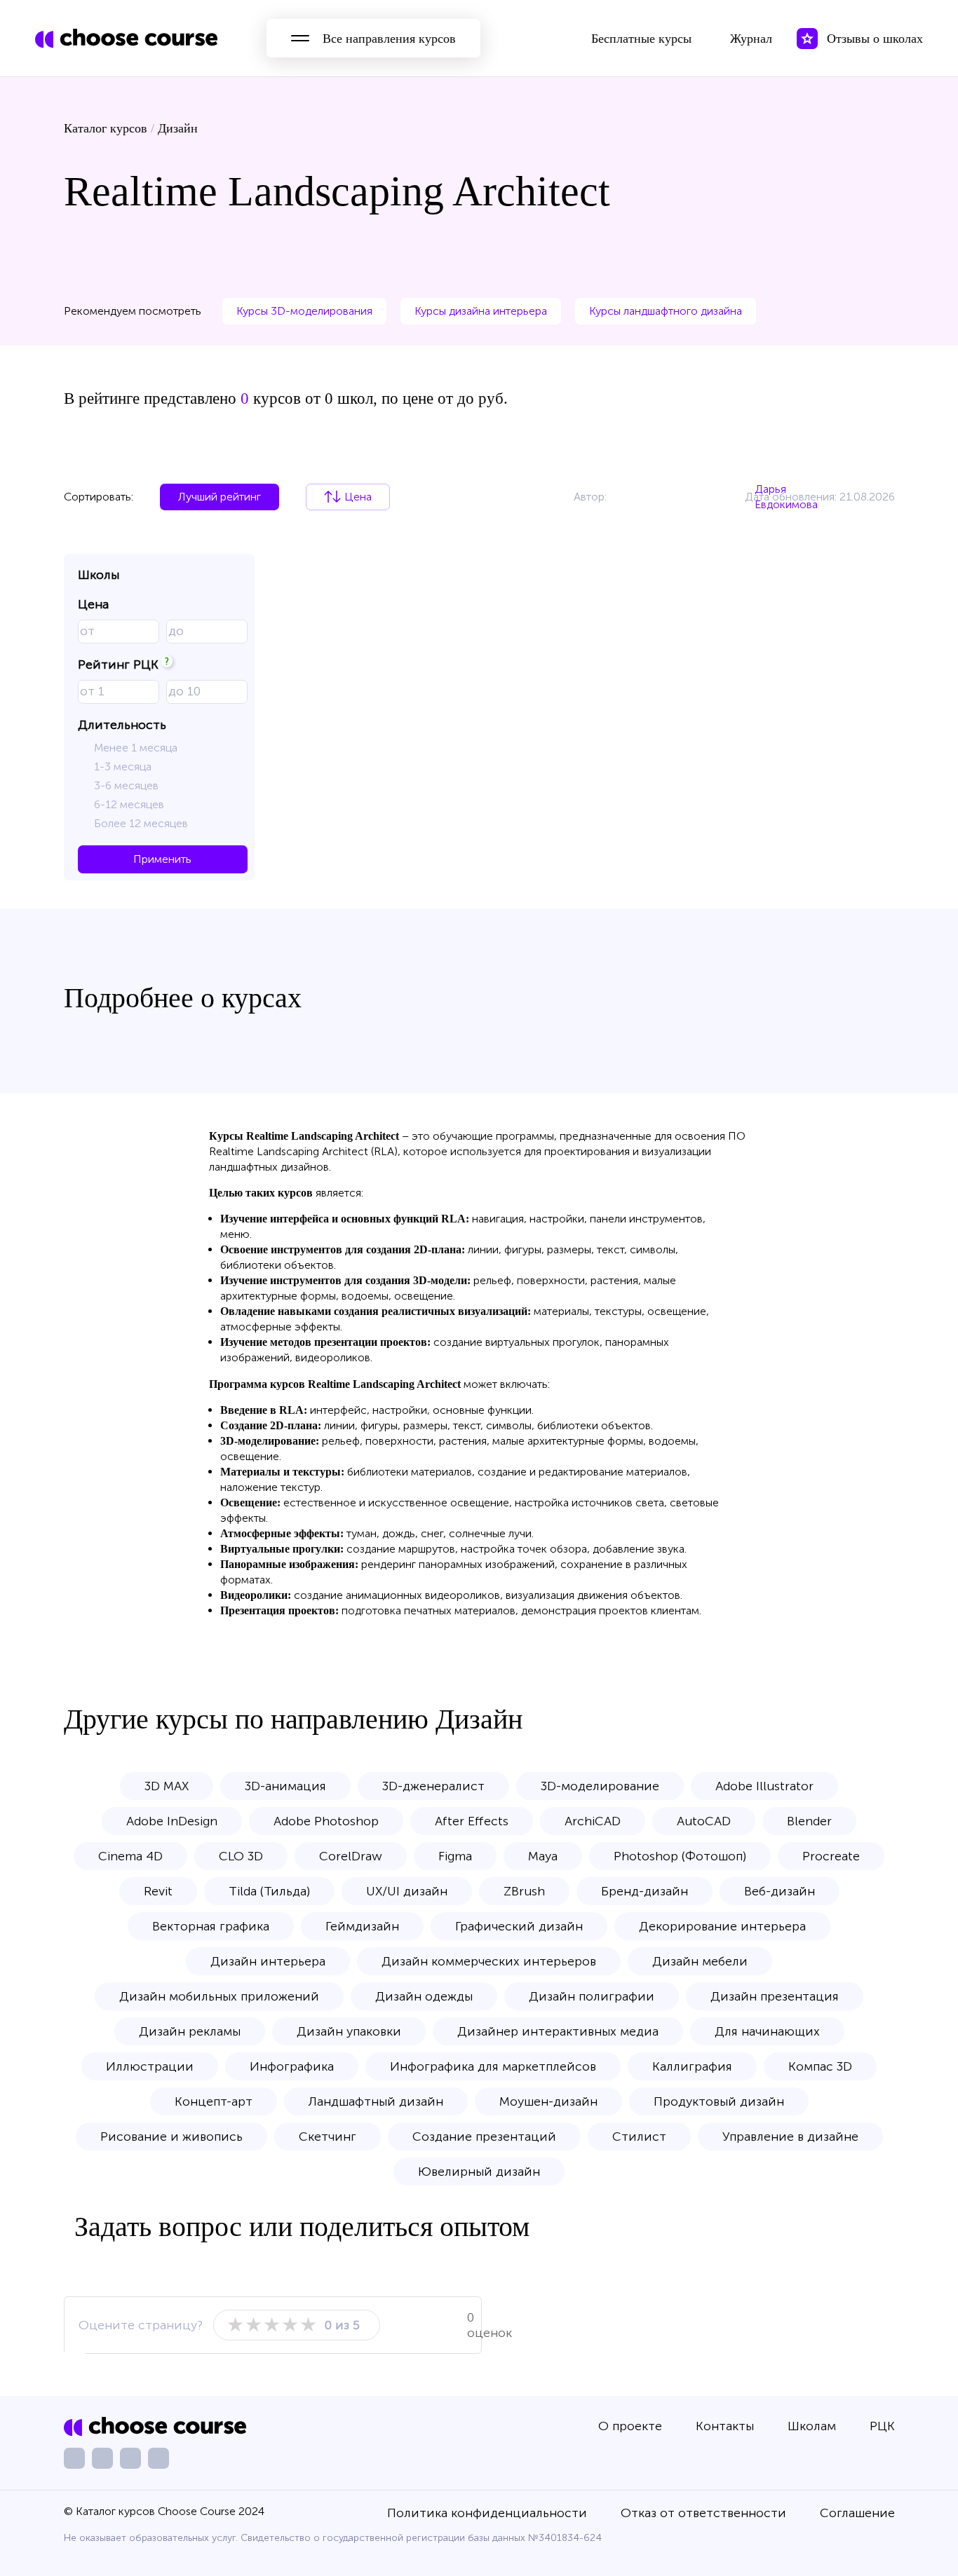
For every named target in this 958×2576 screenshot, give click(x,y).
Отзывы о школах (875, 39)
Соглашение (857, 2513)
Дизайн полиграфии (592, 1996)
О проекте (630, 2426)
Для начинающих (767, 2031)
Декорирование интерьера (722, 1926)
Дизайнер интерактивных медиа (558, 2031)
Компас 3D (820, 2066)
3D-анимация (285, 1786)
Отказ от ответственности (703, 2513)
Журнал (751, 39)
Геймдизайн (362, 1926)
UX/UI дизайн (407, 1891)
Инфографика (292, 2066)
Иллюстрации (150, 2066)
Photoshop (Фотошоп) (680, 1856)
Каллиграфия (692, 2066)
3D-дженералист (433, 1786)
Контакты (725, 2426)
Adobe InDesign (172, 1821)
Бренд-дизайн (645, 1891)
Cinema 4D (130, 1856)
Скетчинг (328, 2137)
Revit (158, 1891)
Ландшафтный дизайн (376, 2101)
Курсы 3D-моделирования (304, 311)
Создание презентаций (484, 2137)
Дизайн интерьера (268, 1961)
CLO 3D (241, 1856)
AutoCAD (704, 1821)
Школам (812, 2426)
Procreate (831, 1856)
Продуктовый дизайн (719, 2101)
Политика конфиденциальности (487, 2513)
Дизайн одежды (424, 1996)
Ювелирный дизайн (479, 2172)
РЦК (882, 2426)
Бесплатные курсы (641, 39)
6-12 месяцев (129, 804)
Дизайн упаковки (349, 2031)
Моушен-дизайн (548, 2101)
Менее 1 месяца (136, 748)
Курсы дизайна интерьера (481, 311)
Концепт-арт (214, 2101)
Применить (162, 859)
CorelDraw (351, 1856)
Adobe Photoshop (326, 1821)
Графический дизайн (519, 1926)
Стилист (639, 2137)
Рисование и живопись (171, 2137)
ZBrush (524, 1891)
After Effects (472, 1821)
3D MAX (167, 1786)
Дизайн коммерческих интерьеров (489, 1961)
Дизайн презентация (775, 1996)
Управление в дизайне (790, 2137)
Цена (358, 497)
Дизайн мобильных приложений (219, 1996)
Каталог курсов (106, 128)
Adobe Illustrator (764, 1786)
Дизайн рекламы (190, 2031)
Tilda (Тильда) (269, 1891)
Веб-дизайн (780, 1891)
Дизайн (178, 128)
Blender (809, 1821)
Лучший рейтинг (220, 497)
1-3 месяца (123, 766)
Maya (543, 1856)
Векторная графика (211, 1926)
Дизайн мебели (700, 1961)
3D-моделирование (600, 1786)
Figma (455, 1856)
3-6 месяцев (126, 785)
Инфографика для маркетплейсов (493, 2066)
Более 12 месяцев (141, 823)
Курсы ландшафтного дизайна (666, 311)
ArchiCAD (593, 1821)
